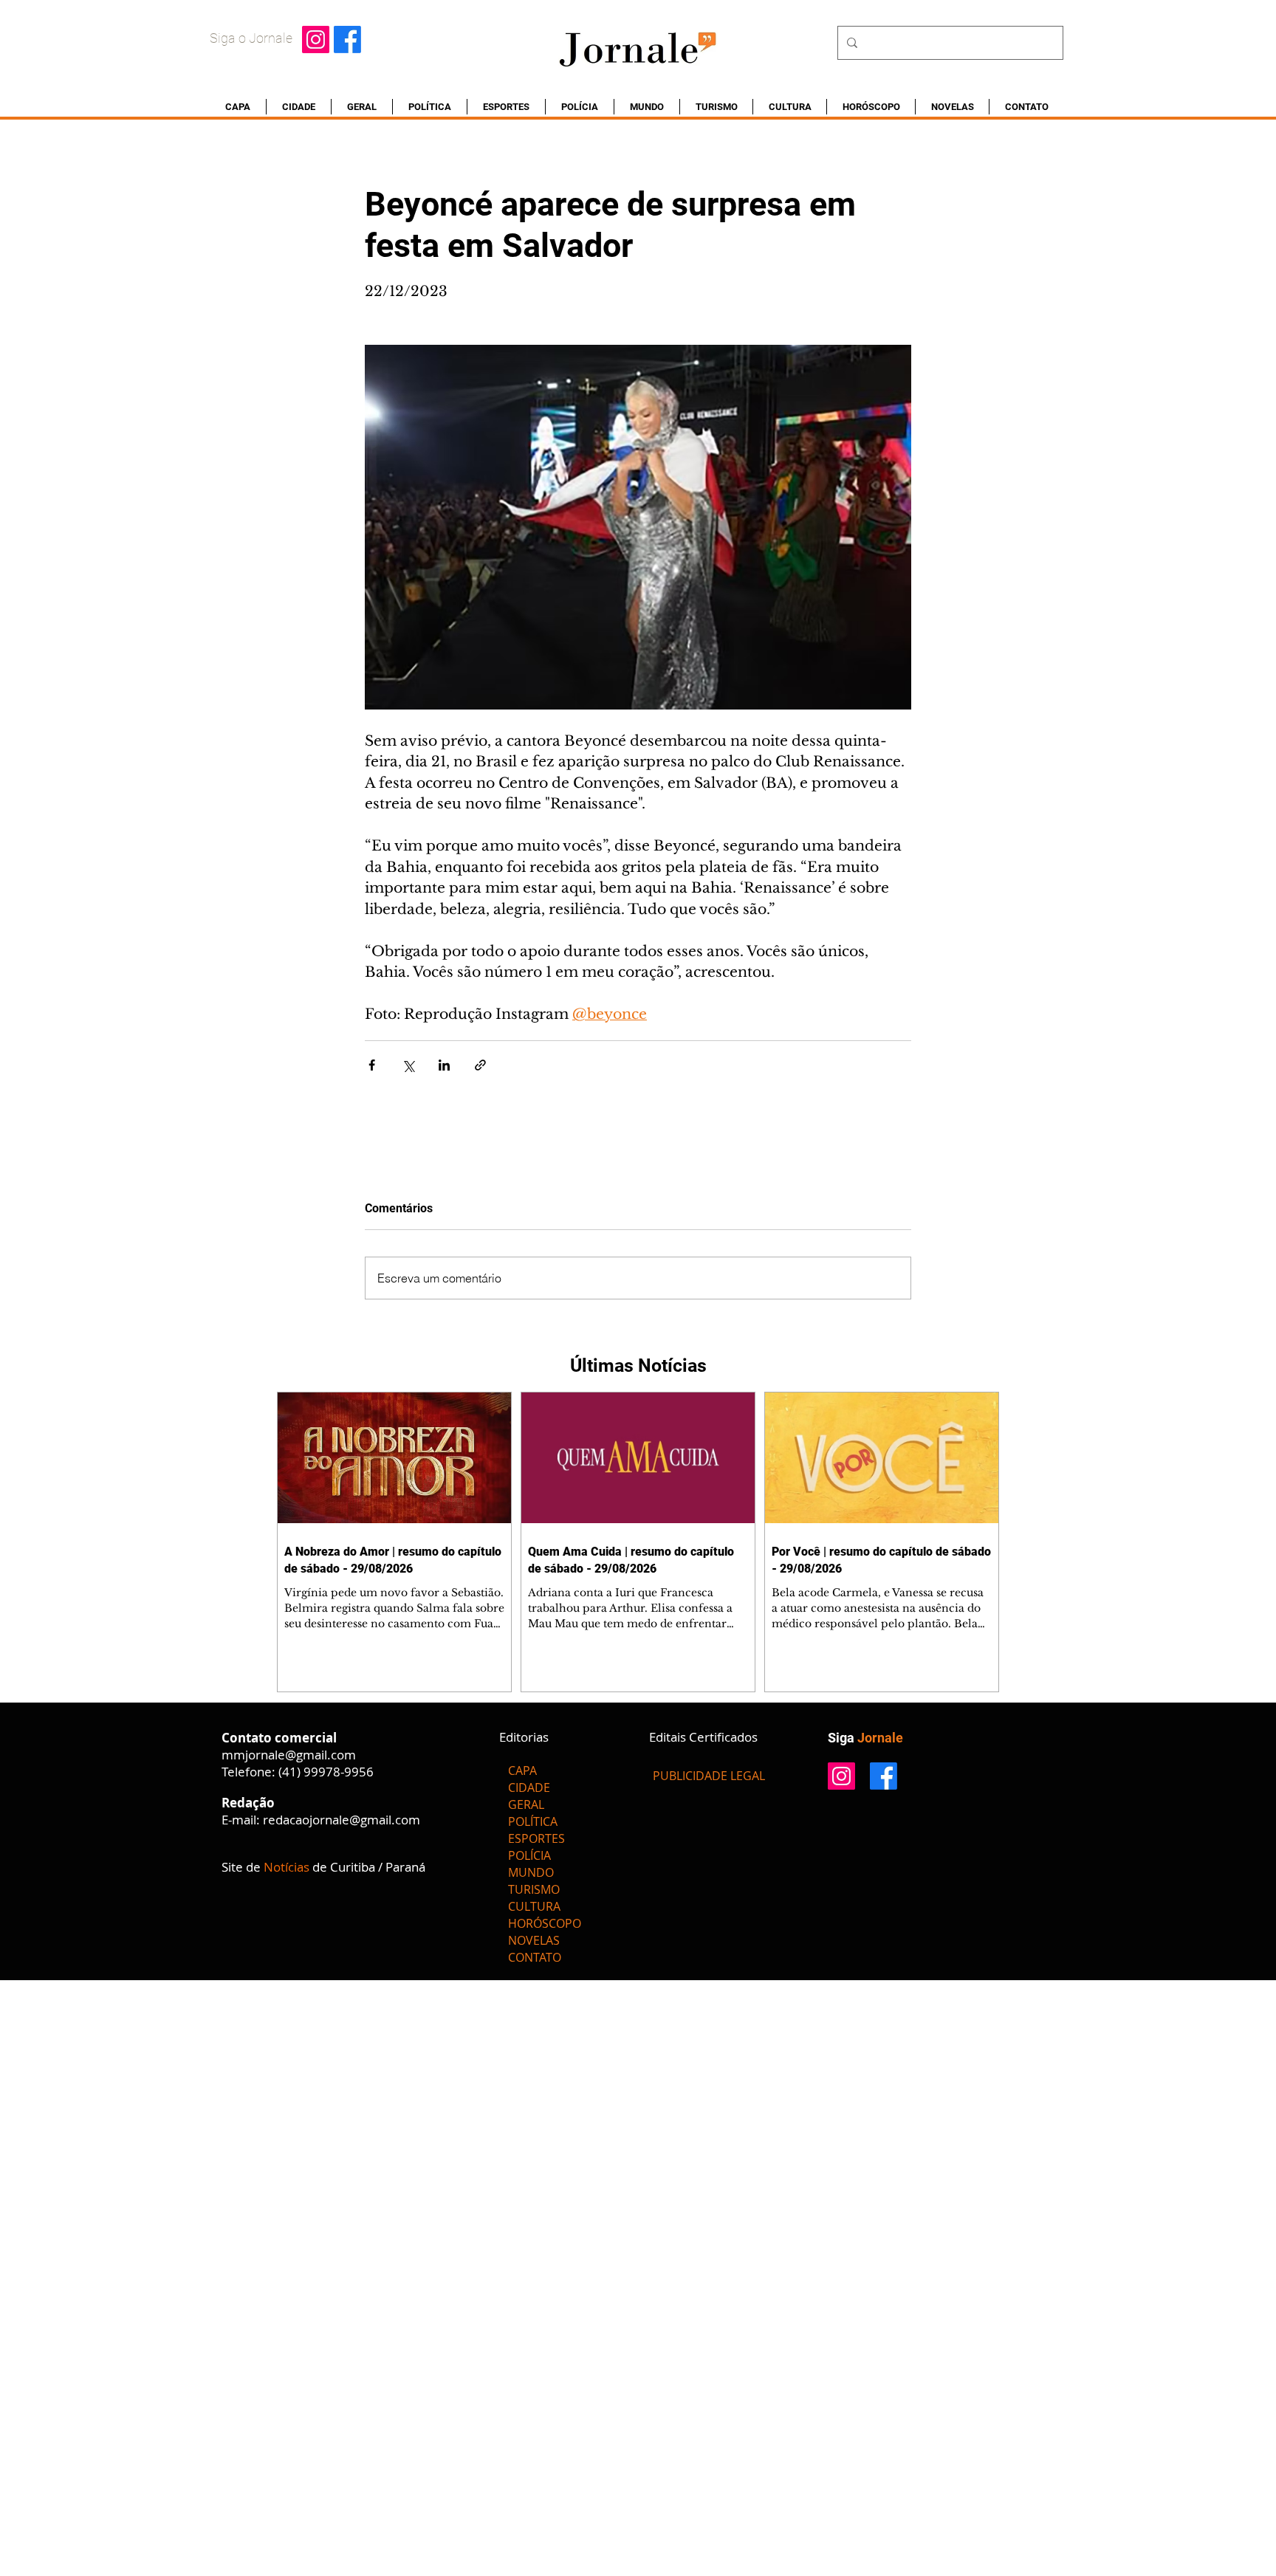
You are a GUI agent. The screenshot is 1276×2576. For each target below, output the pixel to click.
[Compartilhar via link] (480, 1065)
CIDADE (529, 1787)
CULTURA (534, 1906)
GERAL (526, 1804)
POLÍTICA (533, 1821)
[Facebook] (347, 40)
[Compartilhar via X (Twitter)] (408, 1065)
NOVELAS (534, 1940)
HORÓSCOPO (545, 1923)
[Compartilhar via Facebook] (372, 1065)
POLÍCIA (529, 1855)
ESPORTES (536, 1838)
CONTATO (535, 1957)
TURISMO (534, 1889)
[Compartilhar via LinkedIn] (444, 1065)
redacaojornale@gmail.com (342, 1820)
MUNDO (531, 1872)
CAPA (522, 1770)
